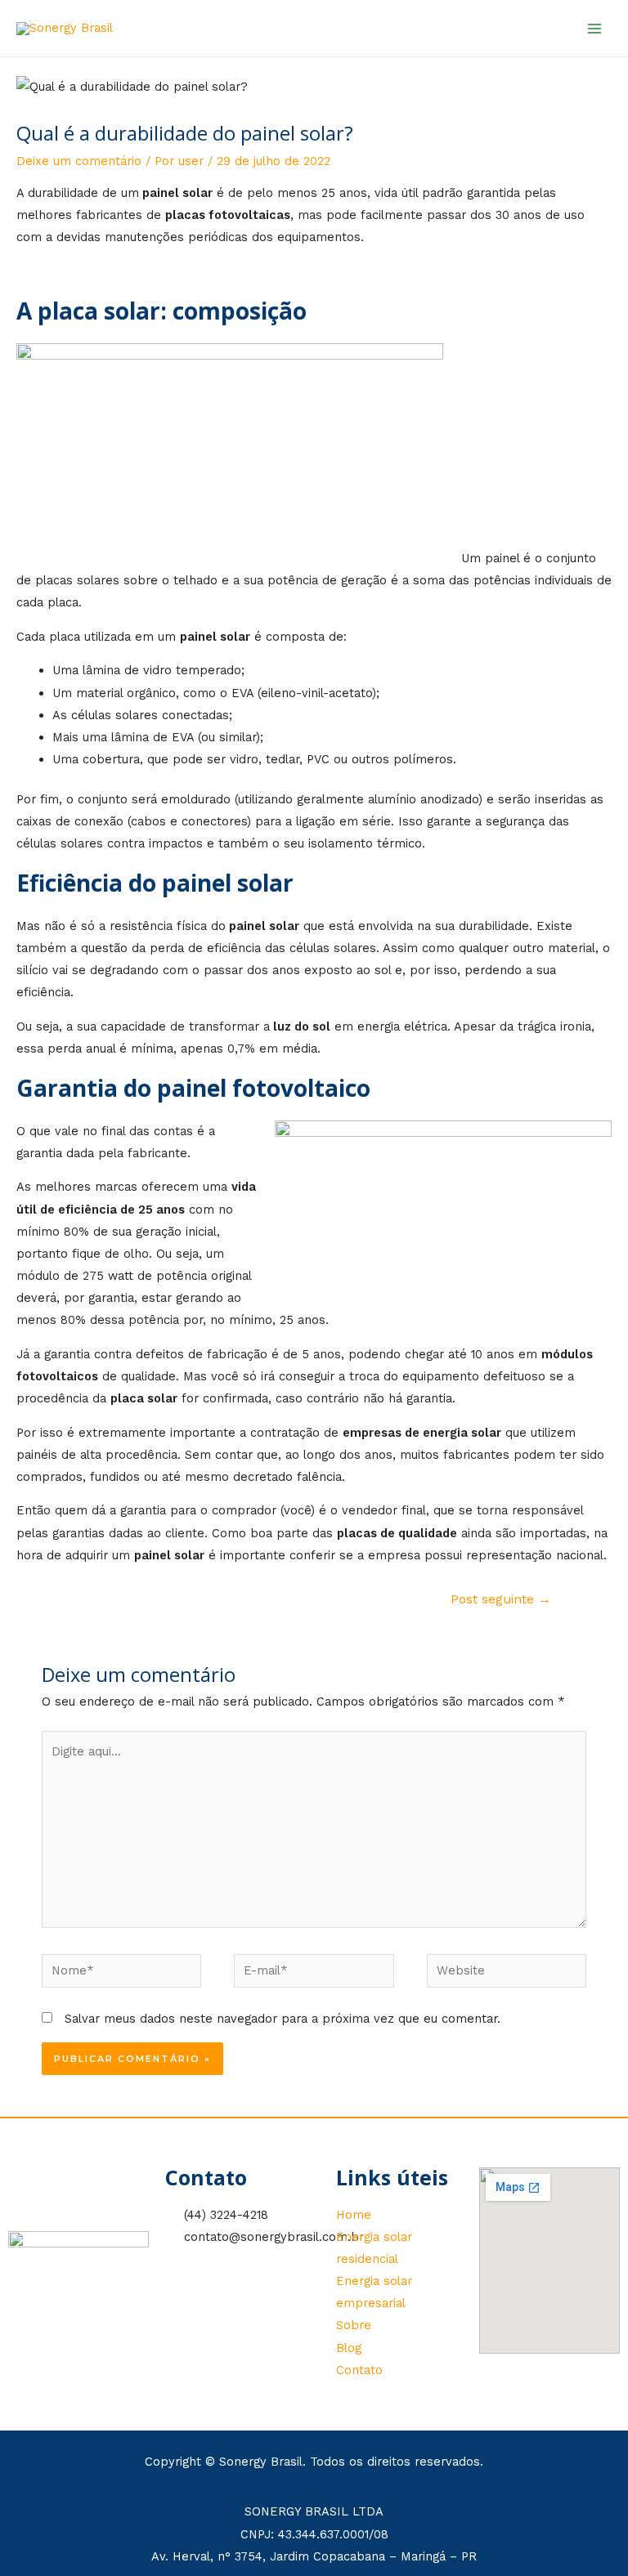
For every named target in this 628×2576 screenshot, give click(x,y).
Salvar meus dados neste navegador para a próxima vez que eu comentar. (283, 2019)
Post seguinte (501, 1599)
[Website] (507, 1974)
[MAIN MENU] (594, 29)
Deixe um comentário (79, 161)
